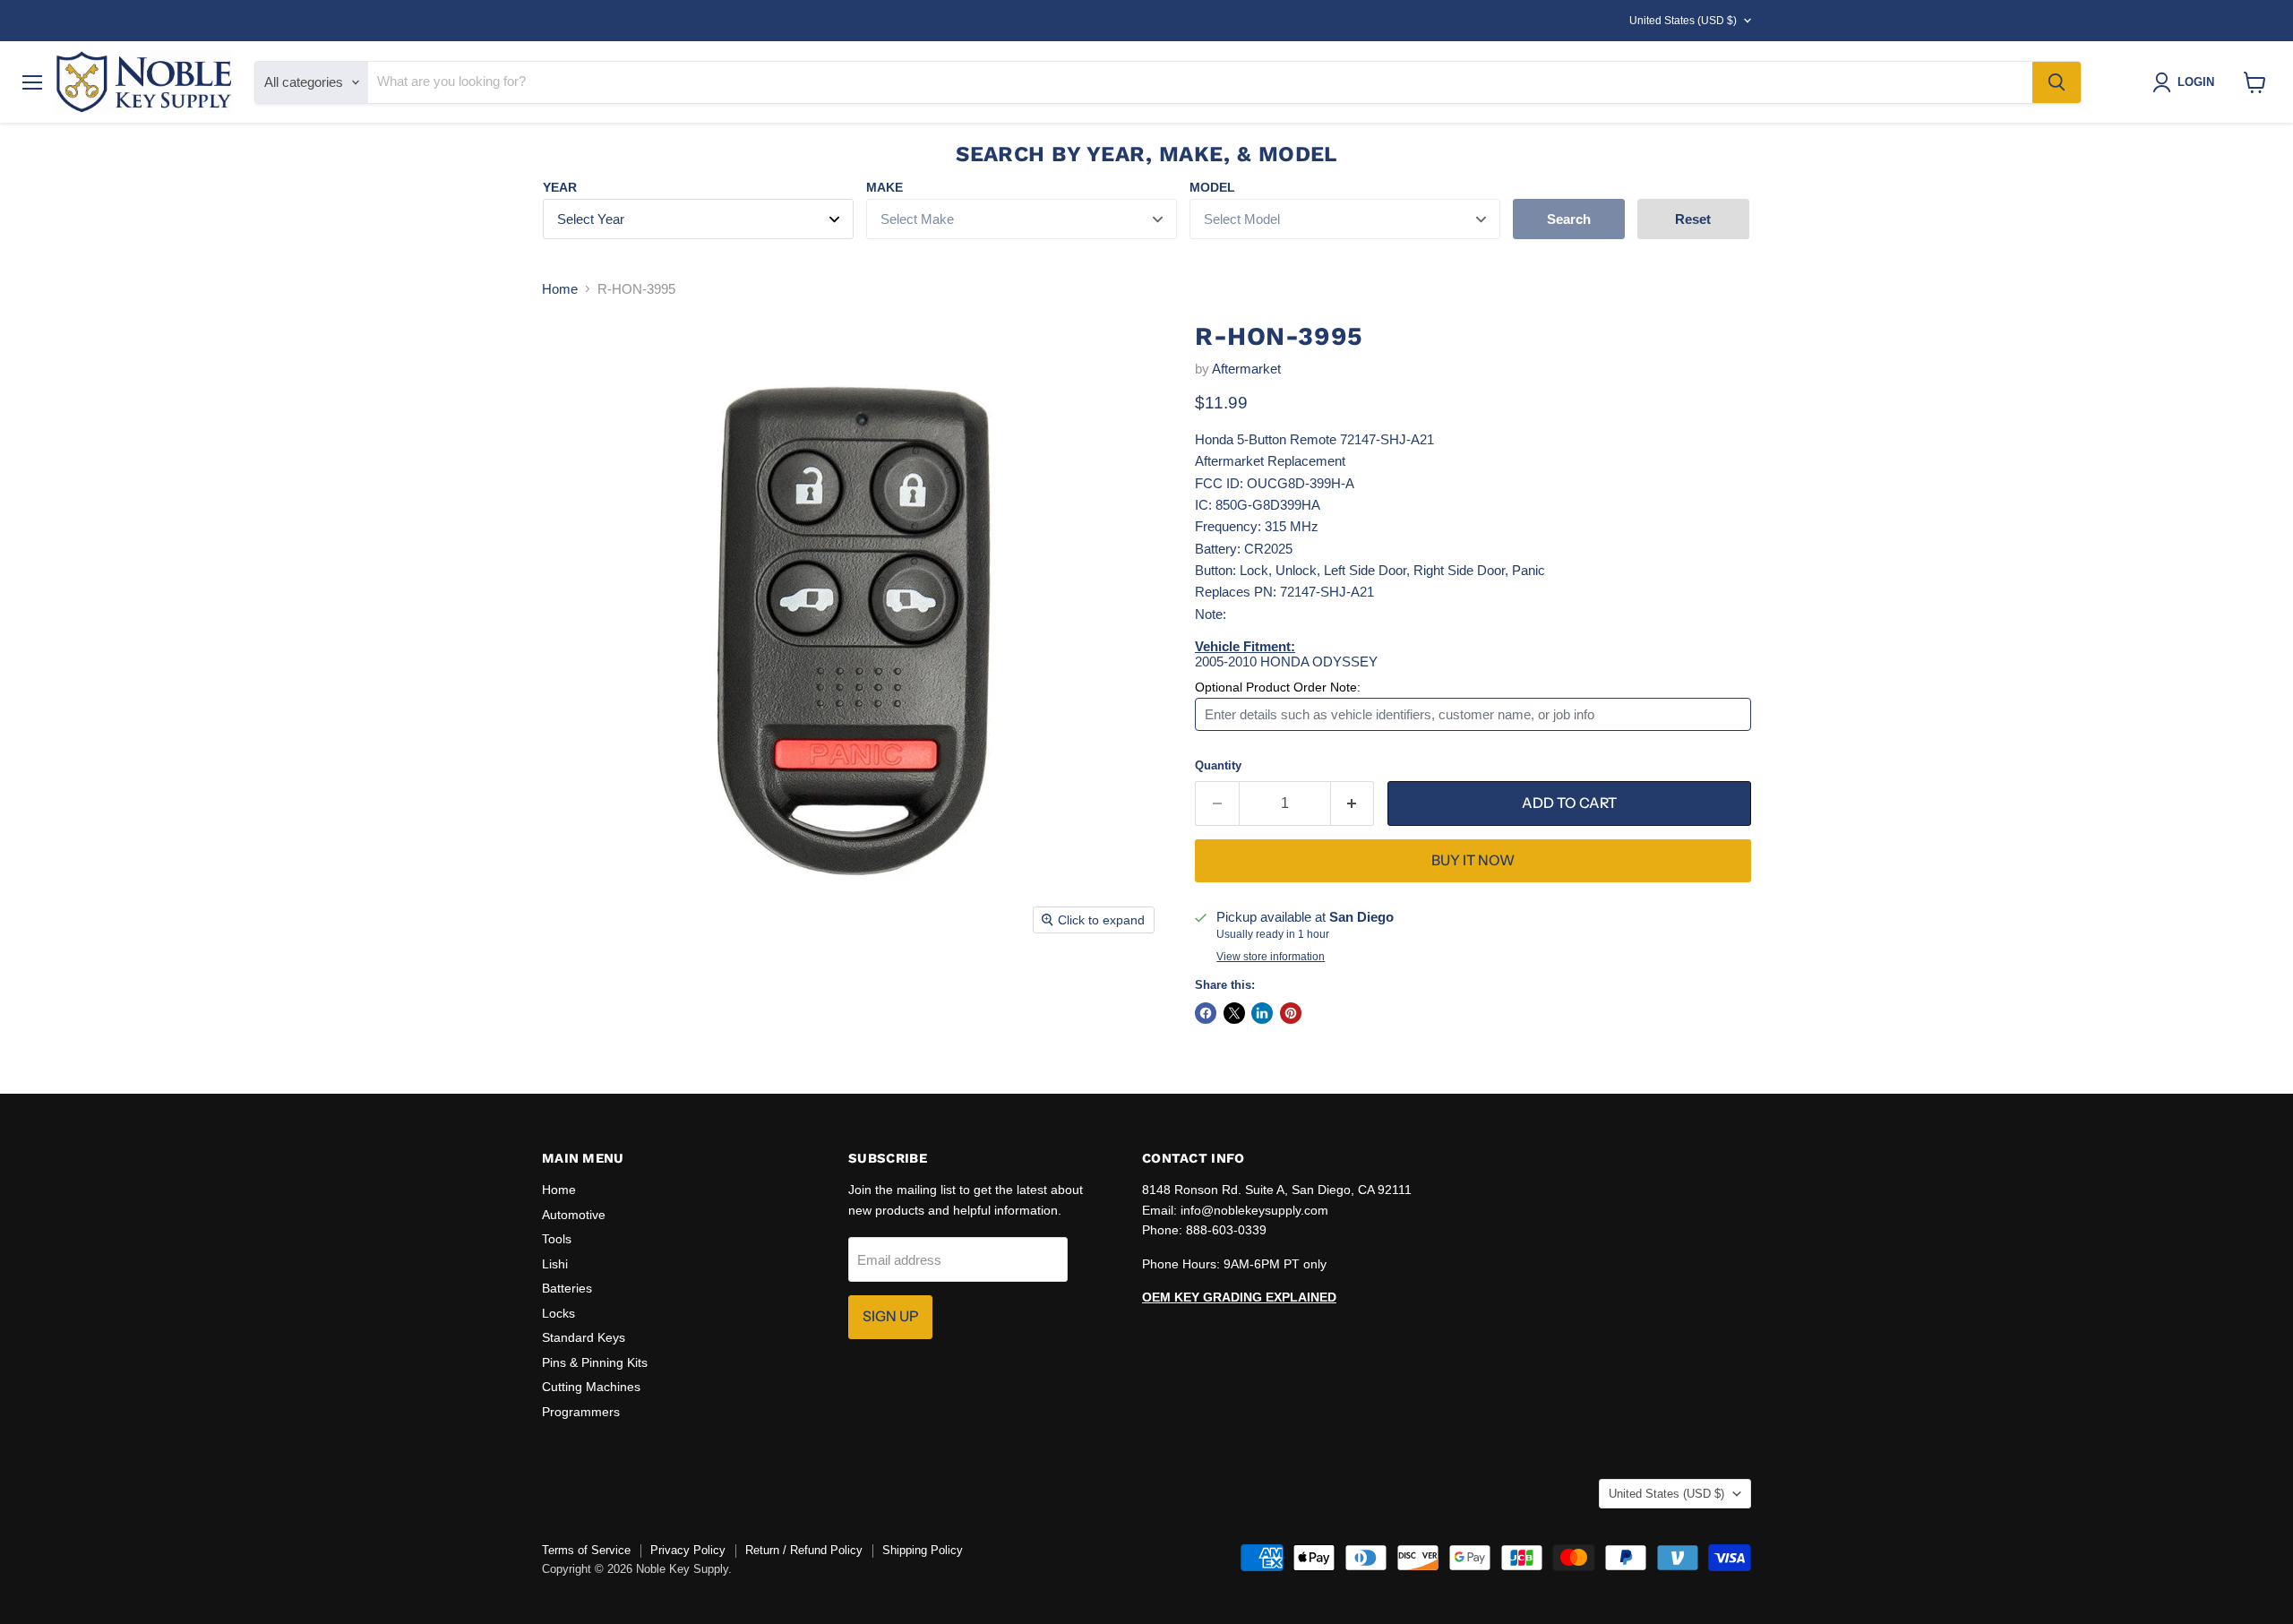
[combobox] (1200, 82)
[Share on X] (1234, 1013)
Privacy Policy (688, 1550)
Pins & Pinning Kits (595, 1362)
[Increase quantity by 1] (1353, 803)
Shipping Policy (923, 1550)
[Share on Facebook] (1206, 1013)
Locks (558, 1313)
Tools (557, 1239)
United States (1683, 21)
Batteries (567, 1288)
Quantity (1218, 765)
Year (560, 187)
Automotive (574, 1215)
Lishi (555, 1264)
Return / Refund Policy (804, 1550)
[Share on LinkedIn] (1262, 1013)
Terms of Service (586, 1550)
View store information (1271, 957)
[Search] (2057, 82)
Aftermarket (1246, 369)
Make (885, 187)
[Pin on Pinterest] (1291, 1013)
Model (1212, 187)
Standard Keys (584, 1337)
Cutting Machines (591, 1387)
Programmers (581, 1412)
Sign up (890, 1316)
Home (560, 289)
